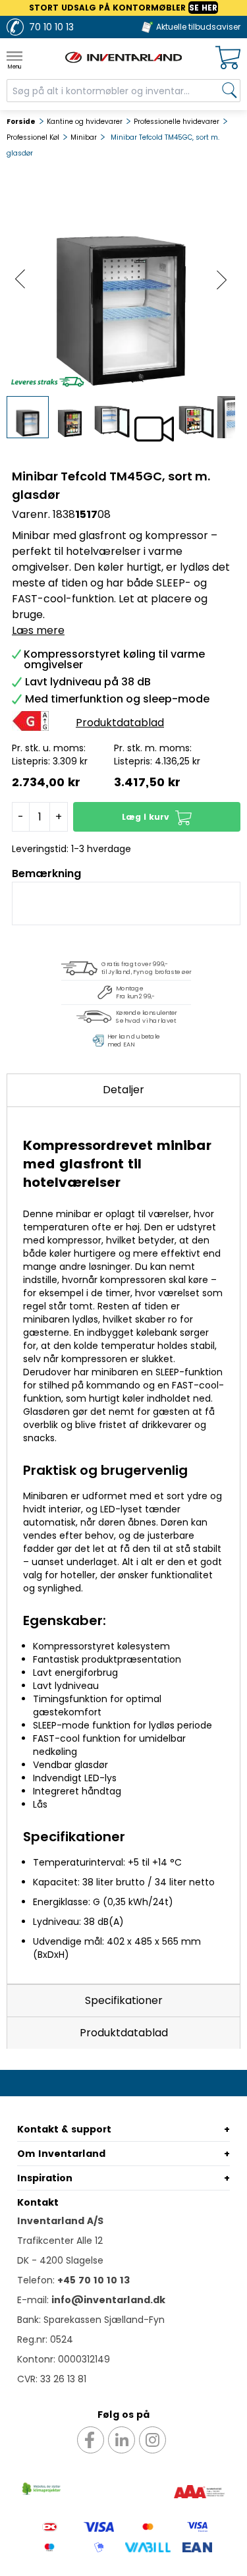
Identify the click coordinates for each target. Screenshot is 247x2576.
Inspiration (45, 2178)
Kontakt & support (64, 2129)
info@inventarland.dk (108, 2300)
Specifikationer (124, 2000)
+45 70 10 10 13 (94, 2280)
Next (222, 280)
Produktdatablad (124, 2033)
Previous (20, 280)
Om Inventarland (61, 2154)
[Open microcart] (228, 58)
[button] (157, 817)
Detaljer (123, 1090)
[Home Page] (124, 57)
